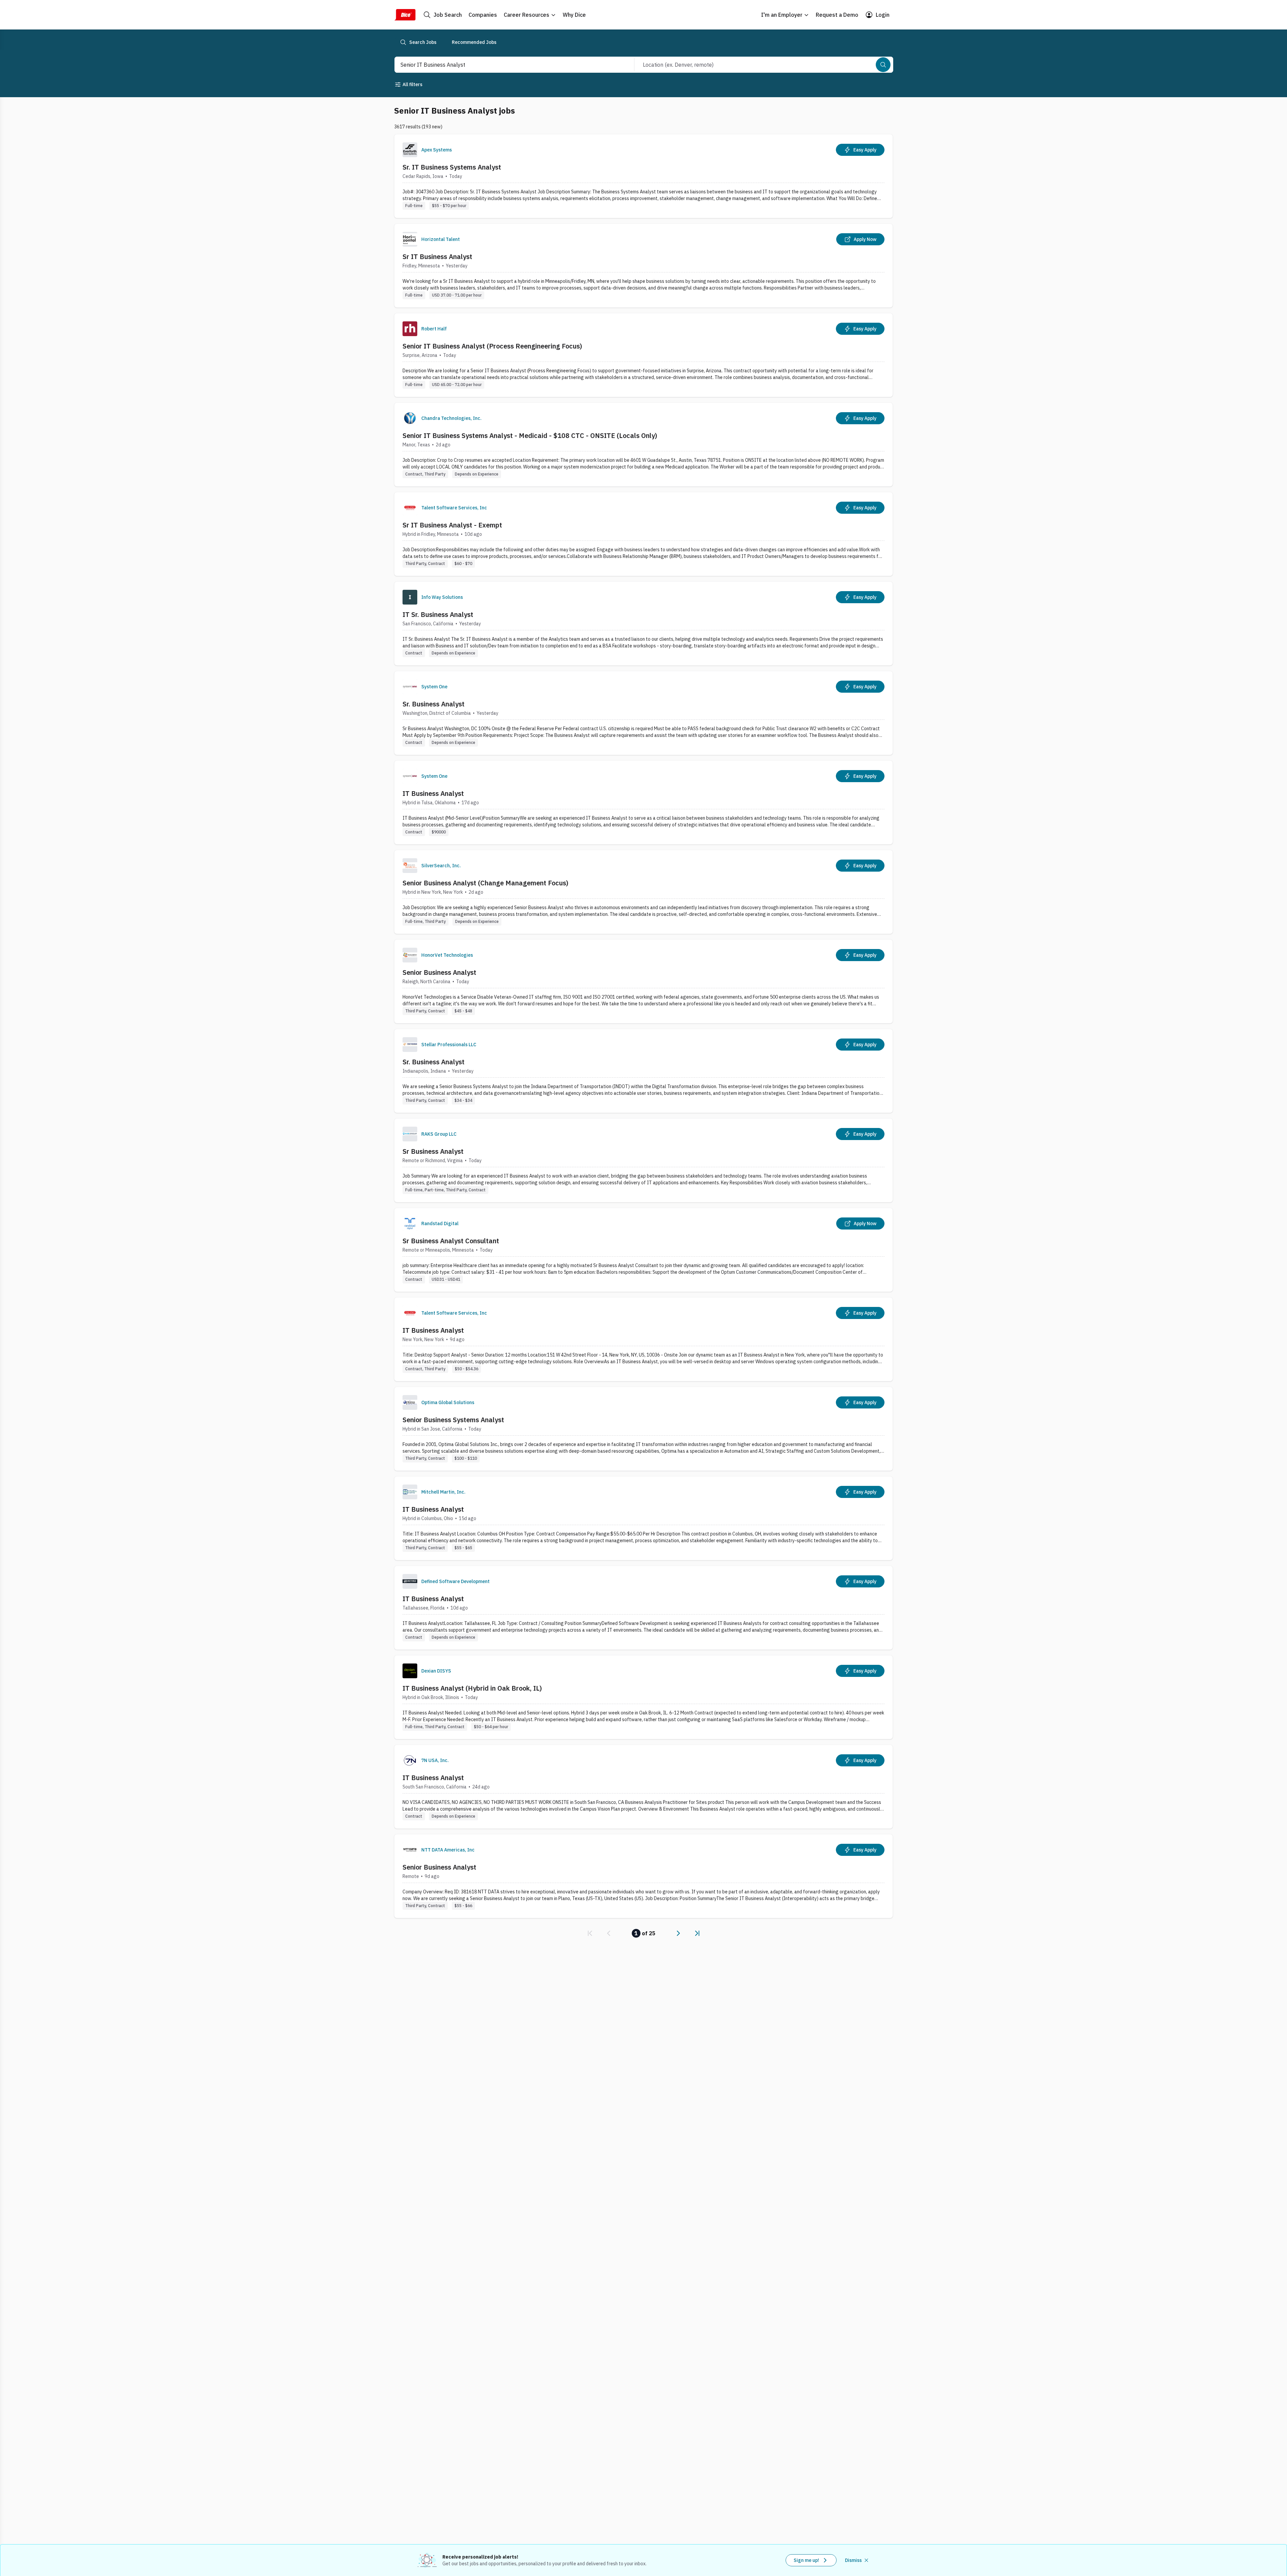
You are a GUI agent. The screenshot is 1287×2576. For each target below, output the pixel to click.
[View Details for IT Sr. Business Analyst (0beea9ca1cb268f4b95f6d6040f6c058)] (643, 623)
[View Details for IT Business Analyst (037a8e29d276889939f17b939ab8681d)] (643, 1518)
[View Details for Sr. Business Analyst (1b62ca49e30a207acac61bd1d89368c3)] (643, 1071)
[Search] (883, 65)
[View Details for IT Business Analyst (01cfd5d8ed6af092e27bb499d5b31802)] (643, 802)
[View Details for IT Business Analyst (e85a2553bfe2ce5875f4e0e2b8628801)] (643, 1608)
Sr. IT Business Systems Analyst (452, 167)
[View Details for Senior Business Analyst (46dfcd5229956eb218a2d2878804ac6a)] (643, 981)
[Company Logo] (410, 150)
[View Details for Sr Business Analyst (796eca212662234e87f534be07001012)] (643, 1160)
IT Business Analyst (433, 793)
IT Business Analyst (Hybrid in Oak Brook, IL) (472, 1688)
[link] (590, 1933)
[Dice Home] (405, 15)
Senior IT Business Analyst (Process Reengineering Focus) (492, 346)
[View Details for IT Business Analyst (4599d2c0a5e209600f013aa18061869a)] (643, 1787)
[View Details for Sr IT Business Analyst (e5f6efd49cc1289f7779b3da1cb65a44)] (643, 266)
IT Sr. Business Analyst (438, 614)
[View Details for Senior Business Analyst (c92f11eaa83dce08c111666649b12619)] (643, 1876)
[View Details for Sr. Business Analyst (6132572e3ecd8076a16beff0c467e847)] (643, 713)
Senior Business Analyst (439, 972)
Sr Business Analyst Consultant (451, 1241)
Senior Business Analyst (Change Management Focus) (485, 883)
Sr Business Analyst (433, 1151)
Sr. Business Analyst (434, 704)
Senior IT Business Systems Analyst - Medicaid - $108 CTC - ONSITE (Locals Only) (530, 435)
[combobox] (507, 65)
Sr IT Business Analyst (437, 257)
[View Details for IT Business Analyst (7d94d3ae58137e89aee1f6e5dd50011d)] (643, 1339)
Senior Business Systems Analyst (453, 1420)
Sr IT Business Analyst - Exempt (452, 525)
